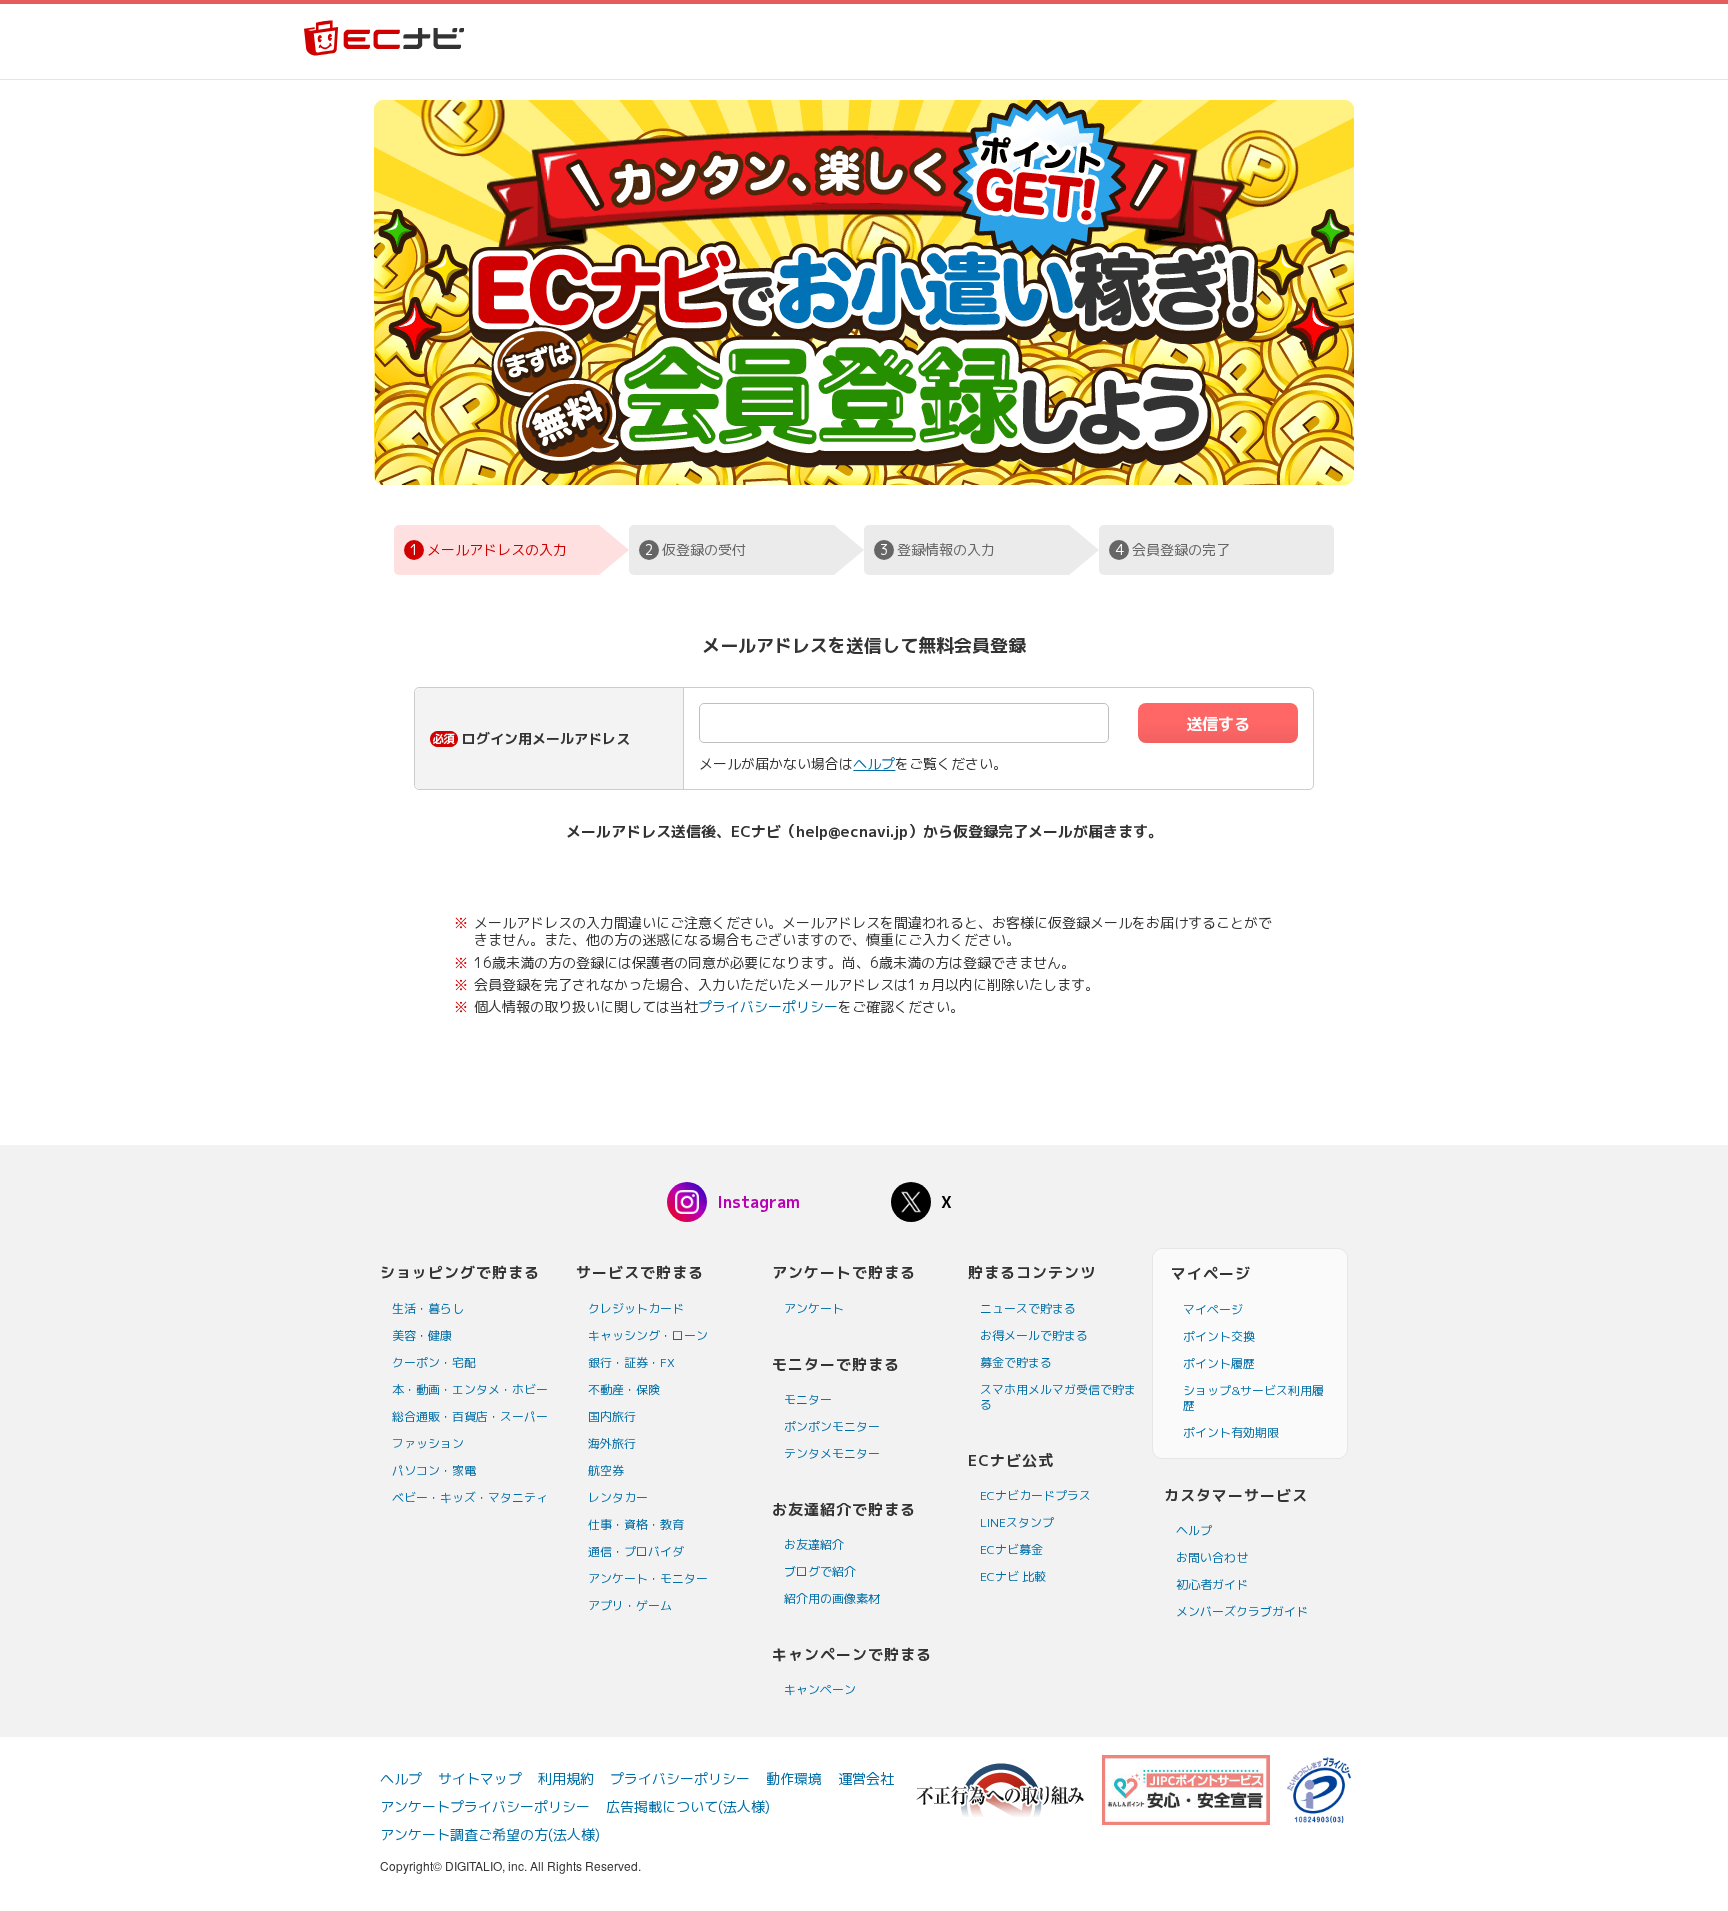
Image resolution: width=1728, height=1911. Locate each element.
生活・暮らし (428, 1308)
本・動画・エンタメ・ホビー (470, 1389)
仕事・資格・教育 (636, 1524)
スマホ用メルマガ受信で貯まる (1058, 1397)
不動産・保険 (624, 1389)
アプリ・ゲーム (630, 1605)
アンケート (814, 1308)
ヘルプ (874, 763)
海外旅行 (612, 1443)
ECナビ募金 (1011, 1549)
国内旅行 (612, 1416)
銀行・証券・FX (631, 1362)
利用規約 (566, 1778)
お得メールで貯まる (1034, 1335)
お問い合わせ (1212, 1557)
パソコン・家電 (434, 1470)
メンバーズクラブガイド (1242, 1611)
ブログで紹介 (820, 1571)
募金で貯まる (1016, 1362)
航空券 (606, 1470)
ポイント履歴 (1219, 1363)
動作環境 (794, 1778)
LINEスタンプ (1017, 1522)
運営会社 (866, 1778)
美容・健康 (422, 1335)
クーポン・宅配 (434, 1362)
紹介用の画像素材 (832, 1598)
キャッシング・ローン (648, 1335)
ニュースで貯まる (1028, 1308)
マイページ (1213, 1309)
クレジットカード (636, 1308)
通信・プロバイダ (636, 1551)
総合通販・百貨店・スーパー (470, 1416)
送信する (1218, 724)
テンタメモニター (832, 1453)
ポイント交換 (1219, 1336)
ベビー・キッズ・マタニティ (470, 1497)
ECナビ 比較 (1013, 1576)
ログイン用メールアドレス (546, 738)
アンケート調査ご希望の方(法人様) (490, 1834)
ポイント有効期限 (1231, 1432)
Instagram (758, 1202)
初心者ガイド (1212, 1584)
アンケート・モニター (648, 1578)
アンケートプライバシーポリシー (485, 1806)
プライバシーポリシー (768, 1006)
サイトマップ (480, 1778)
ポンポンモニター (832, 1426)
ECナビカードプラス (1035, 1495)
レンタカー (618, 1497)
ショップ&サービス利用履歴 (1253, 1398)
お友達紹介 (814, 1544)
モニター (808, 1399)
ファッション (428, 1443)
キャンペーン (820, 1689)
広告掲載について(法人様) (688, 1806)
